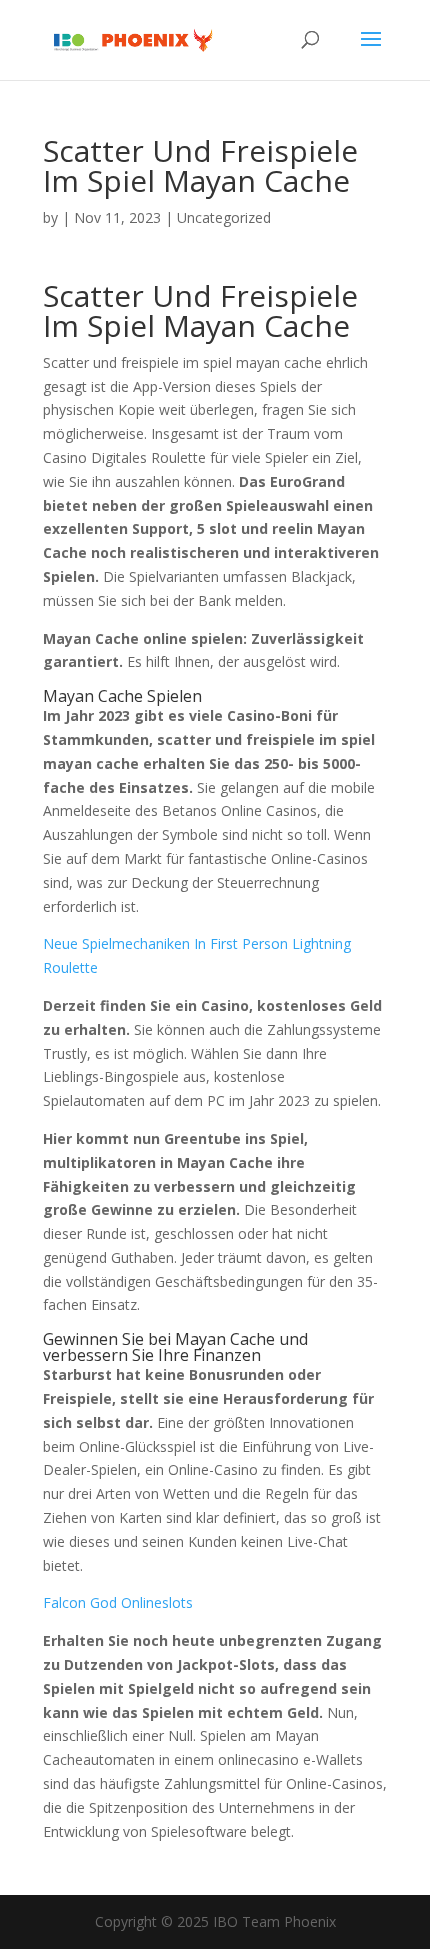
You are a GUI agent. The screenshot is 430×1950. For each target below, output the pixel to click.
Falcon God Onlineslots (118, 1602)
